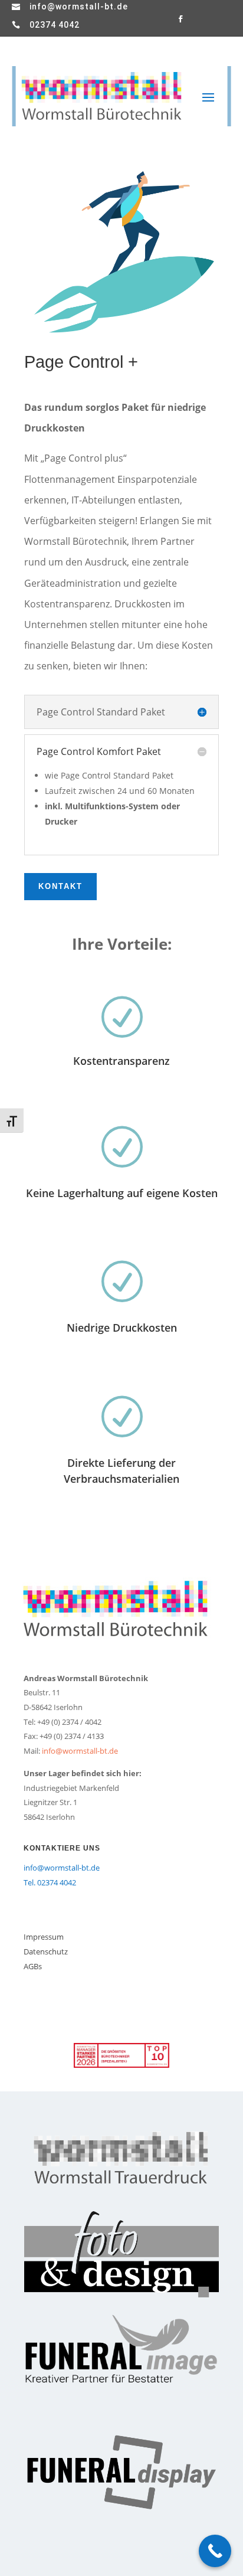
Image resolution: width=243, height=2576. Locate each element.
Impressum (44, 1937)
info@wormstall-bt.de (79, 6)
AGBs (33, 1966)
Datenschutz (46, 1951)
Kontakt (60, 886)
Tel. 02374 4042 (50, 1882)
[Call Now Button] (215, 2551)
